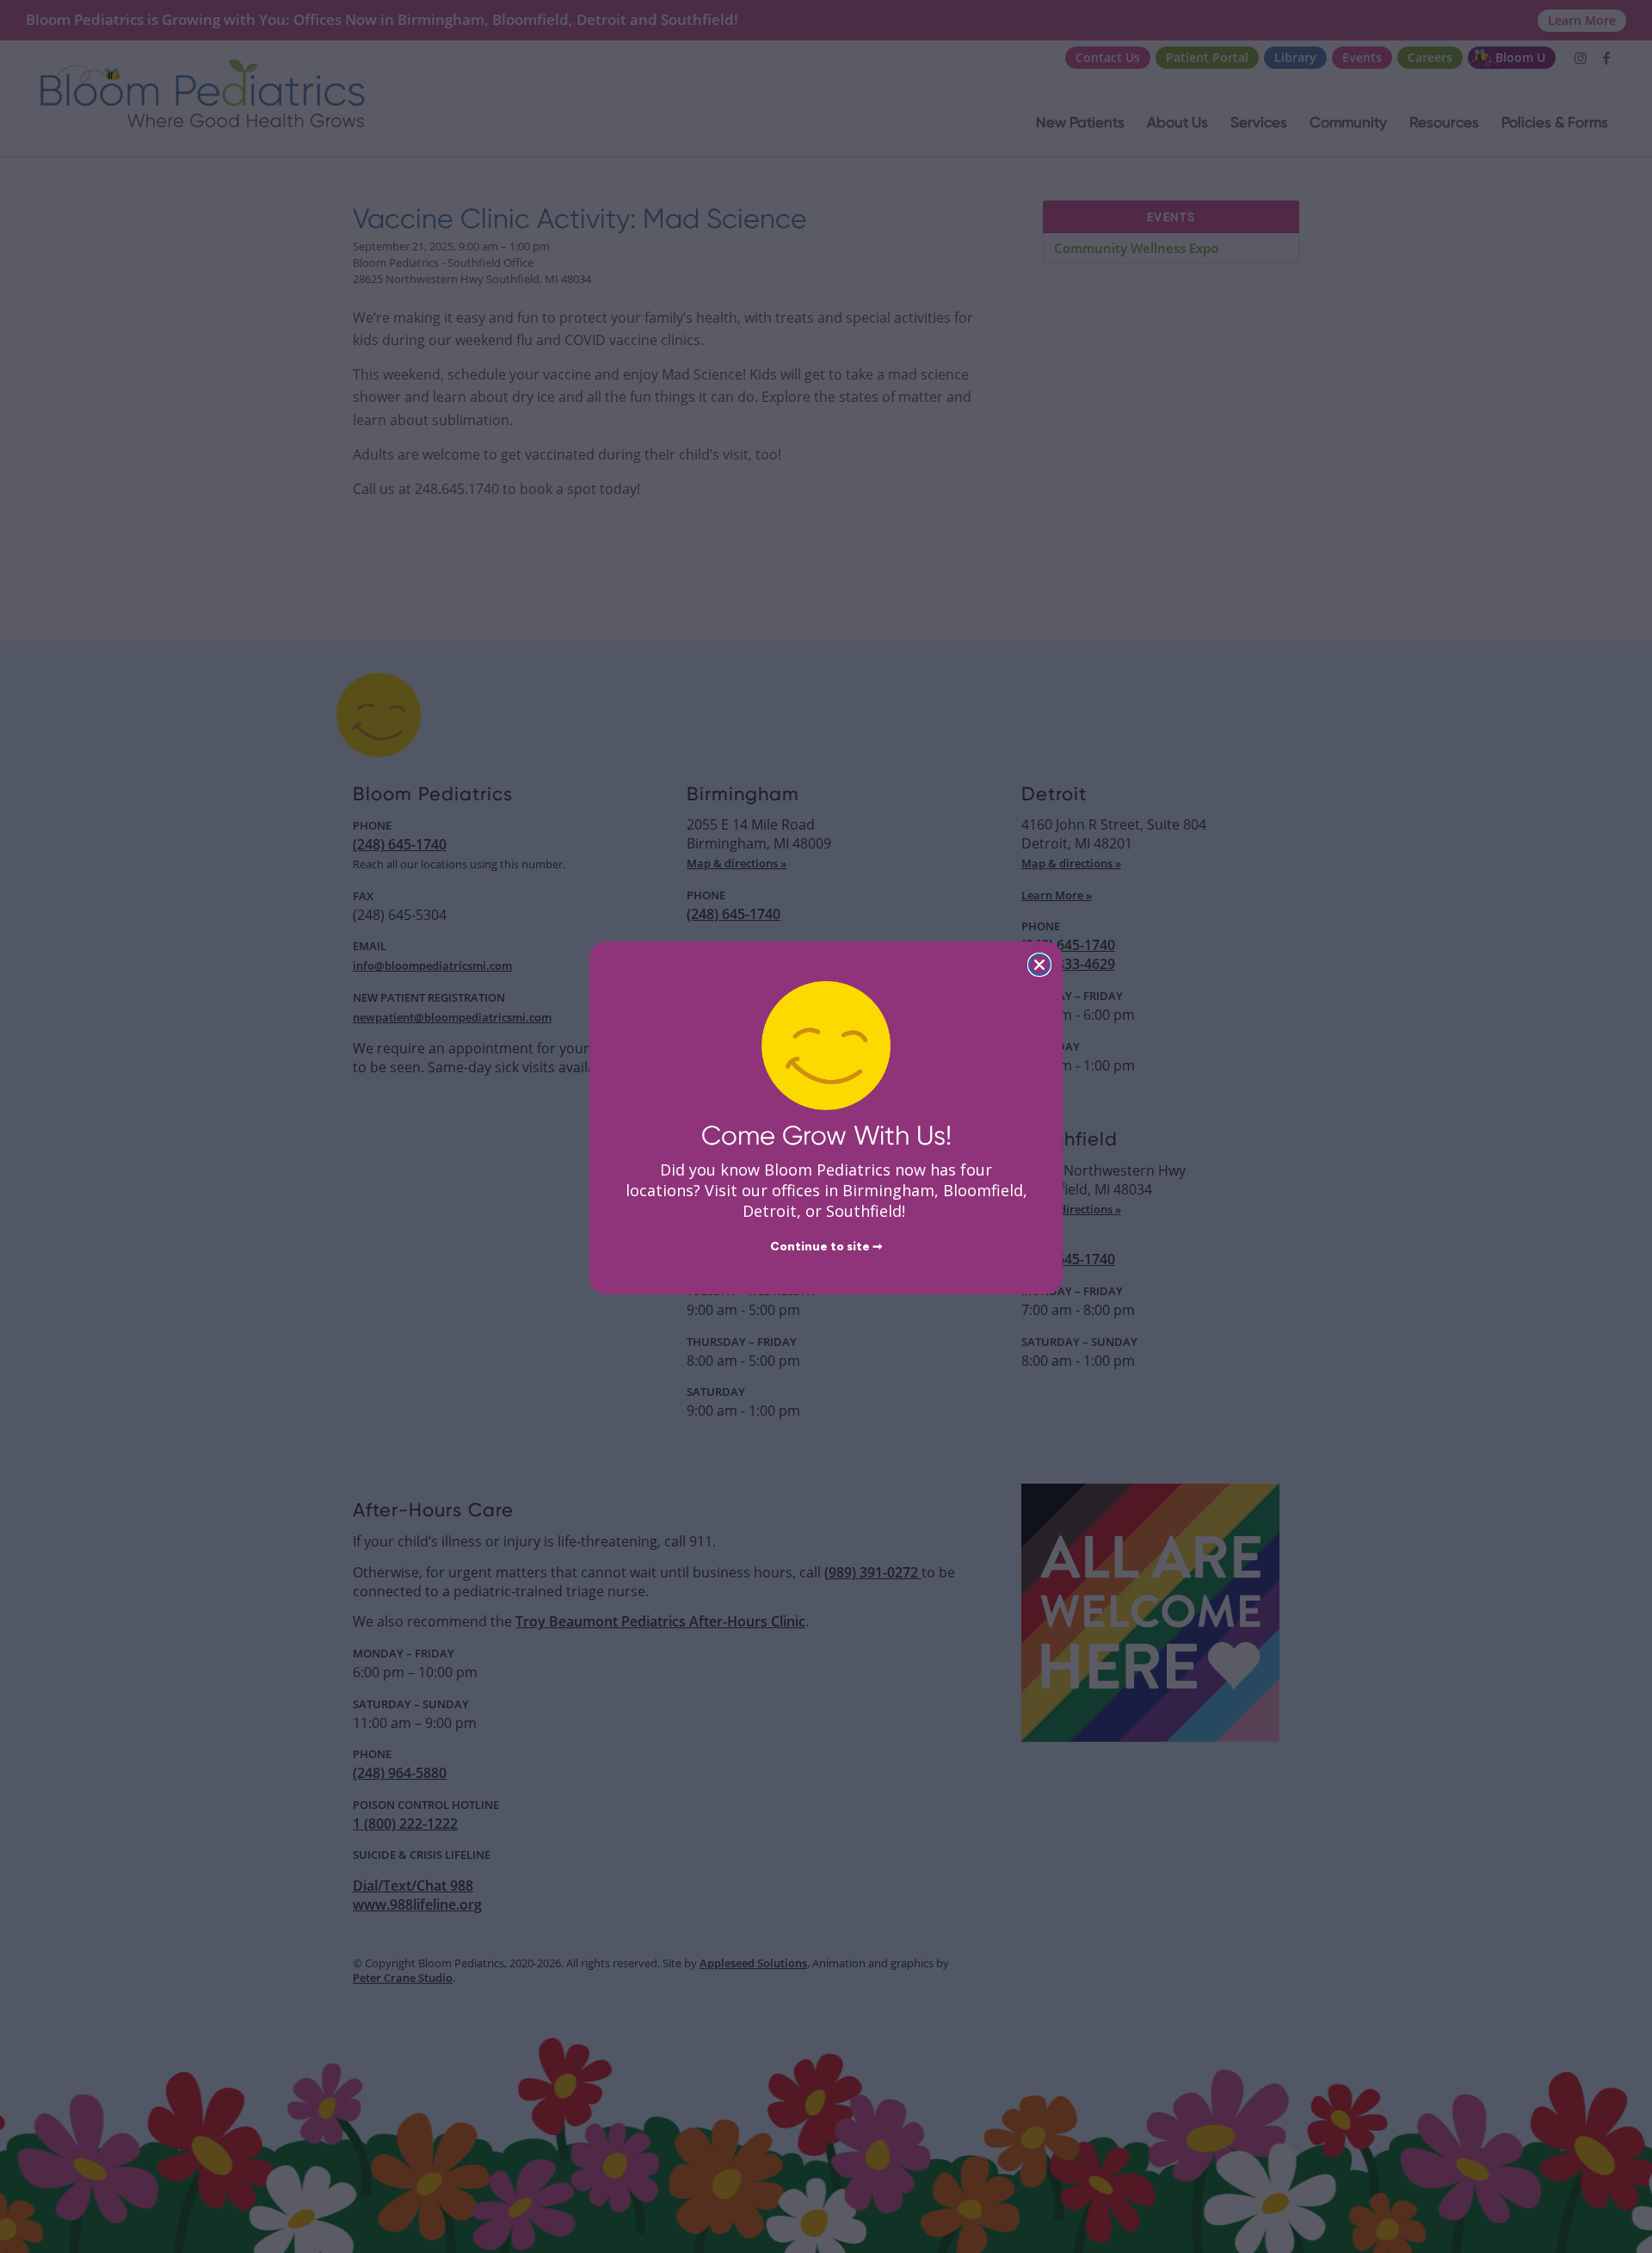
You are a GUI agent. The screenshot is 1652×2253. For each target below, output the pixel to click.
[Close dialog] (1039, 965)
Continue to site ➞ (826, 1247)
